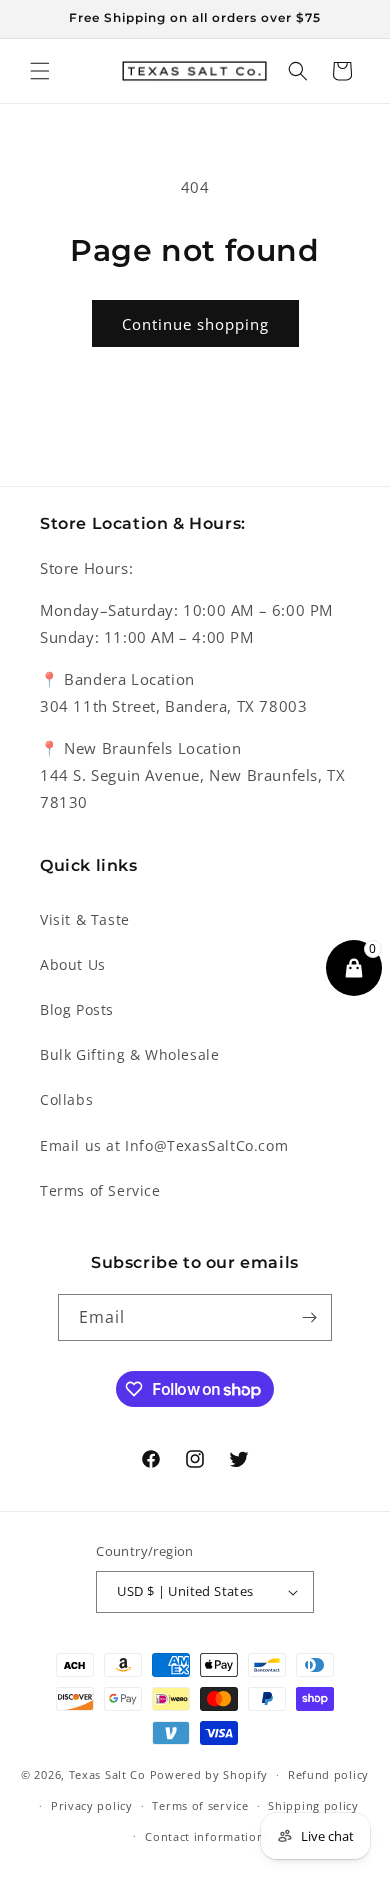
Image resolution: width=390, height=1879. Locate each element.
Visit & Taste (85, 919)
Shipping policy (313, 1805)
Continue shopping (195, 324)
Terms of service (200, 1805)
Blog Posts (77, 1009)
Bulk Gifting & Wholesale (129, 1054)
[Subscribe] (309, 1317)
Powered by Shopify (209, 1774)
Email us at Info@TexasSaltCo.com (164, 1145)
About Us (73, 964)
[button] (40, 71)
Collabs (66, 1099)
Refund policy (328, 1774)
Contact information (204, 1836)
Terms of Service (100, 1190)
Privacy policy (92, 1805)
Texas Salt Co (107, 1774)
